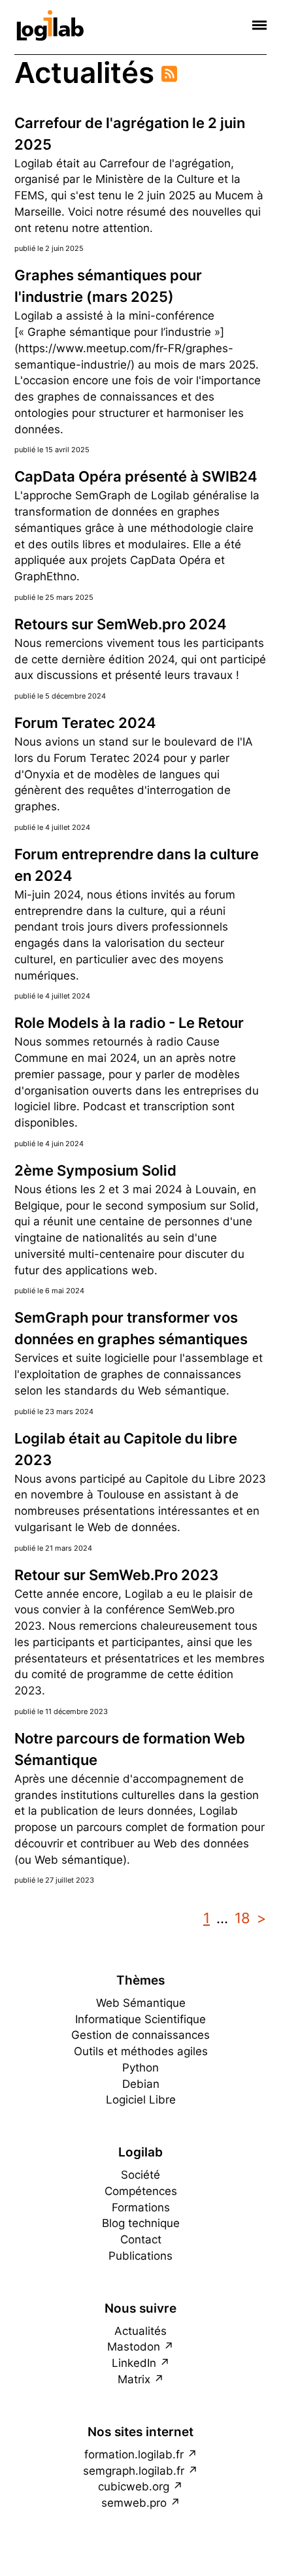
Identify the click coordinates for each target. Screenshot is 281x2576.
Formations (141, 2207)
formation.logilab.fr (134, 2454)
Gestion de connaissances (140, 2035)
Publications (140, 2256)
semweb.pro (134, 2503)
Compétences (141, 2191)
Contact (141, 2239)
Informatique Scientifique (140, 2019)
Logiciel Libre (141, 2100)
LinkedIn (134, 2363)
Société (140, 2175)
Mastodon (134, 2347)
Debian (141, 2084)
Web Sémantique (141, 2003)
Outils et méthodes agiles (141, 2051)
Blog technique (141, 2223)
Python (140, 2068)
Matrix (134, 2379)
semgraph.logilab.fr (134, 2471)
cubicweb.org (134, 2486)
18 (242, 1918)
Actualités (140, 2331)
